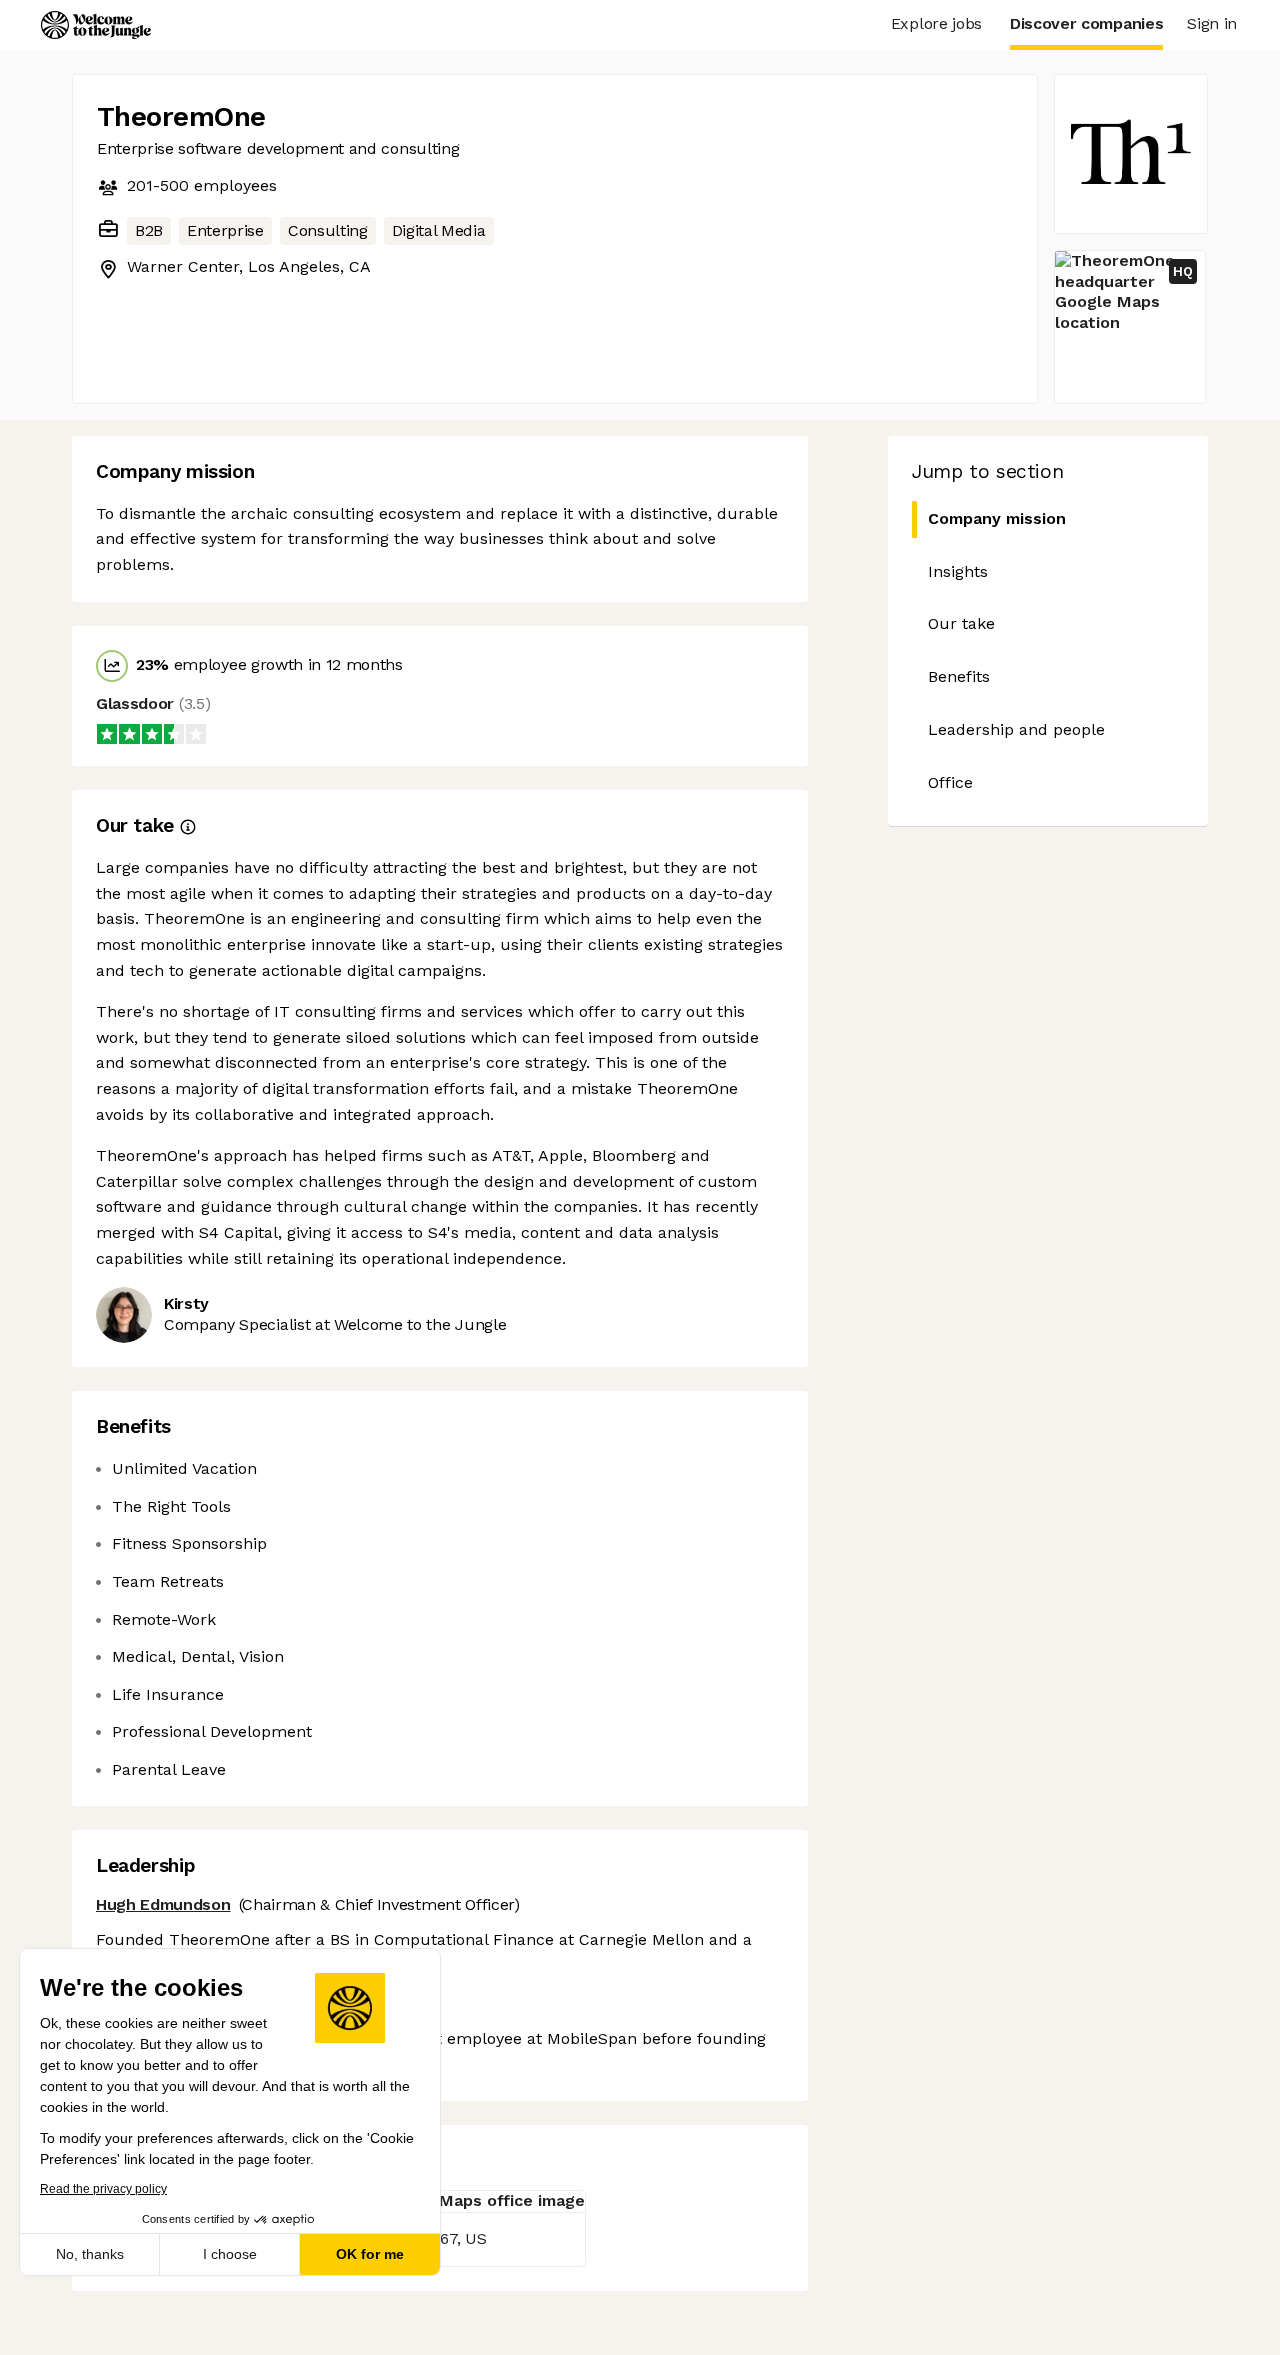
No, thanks (90, 2254)
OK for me (370, 2254)
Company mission (997, 518)
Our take (961, 623)
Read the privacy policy (103, 2189)
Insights (958, 571)
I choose (230, 2254)
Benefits (959, 676)
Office (950, 782)
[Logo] (96, 25)
